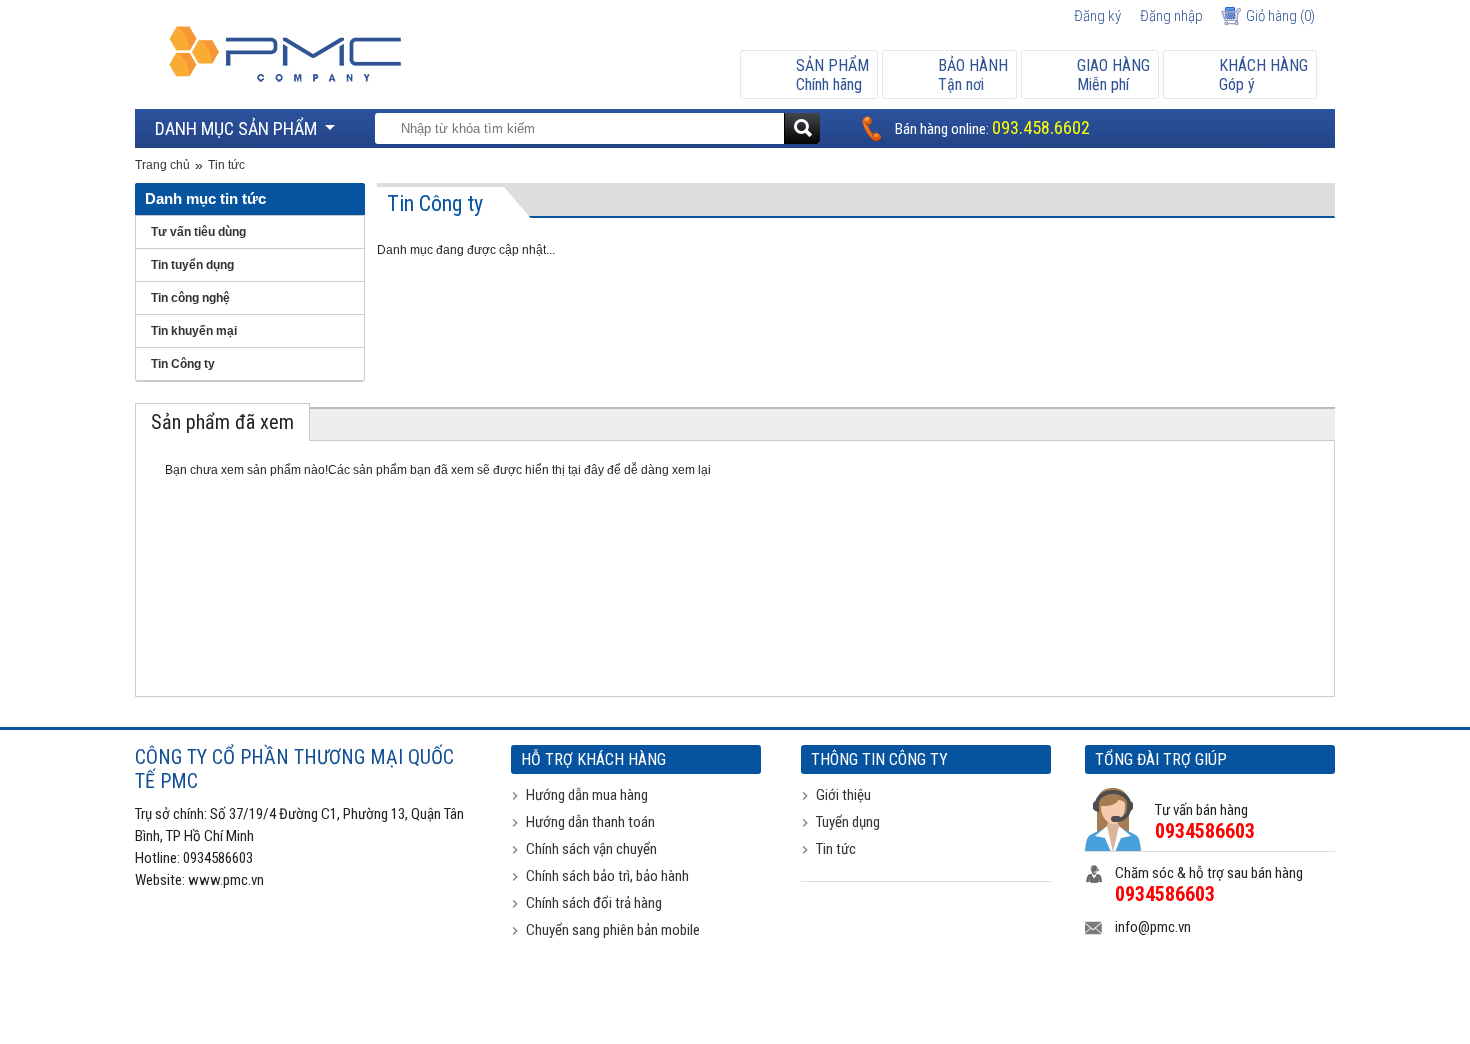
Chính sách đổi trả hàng (594, 903)
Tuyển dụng (848, 822)
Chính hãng (832, 75)
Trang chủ (162, 165)
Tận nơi (973, 75)
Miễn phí (1113, 75)
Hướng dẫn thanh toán (590, 822)
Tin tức (226, 165)
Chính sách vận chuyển (591, 849)
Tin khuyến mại (194, 331)
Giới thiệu (843, 795)
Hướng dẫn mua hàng (587, 795)
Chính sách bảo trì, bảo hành (607, 876)
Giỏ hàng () (1280, 16)
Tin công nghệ (190, 298)
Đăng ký (1097, 16)
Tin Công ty (183, 364)
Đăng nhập (1171, 16)
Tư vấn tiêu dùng (198, 232)
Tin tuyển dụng (192, 265)
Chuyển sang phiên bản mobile (613, 930)
